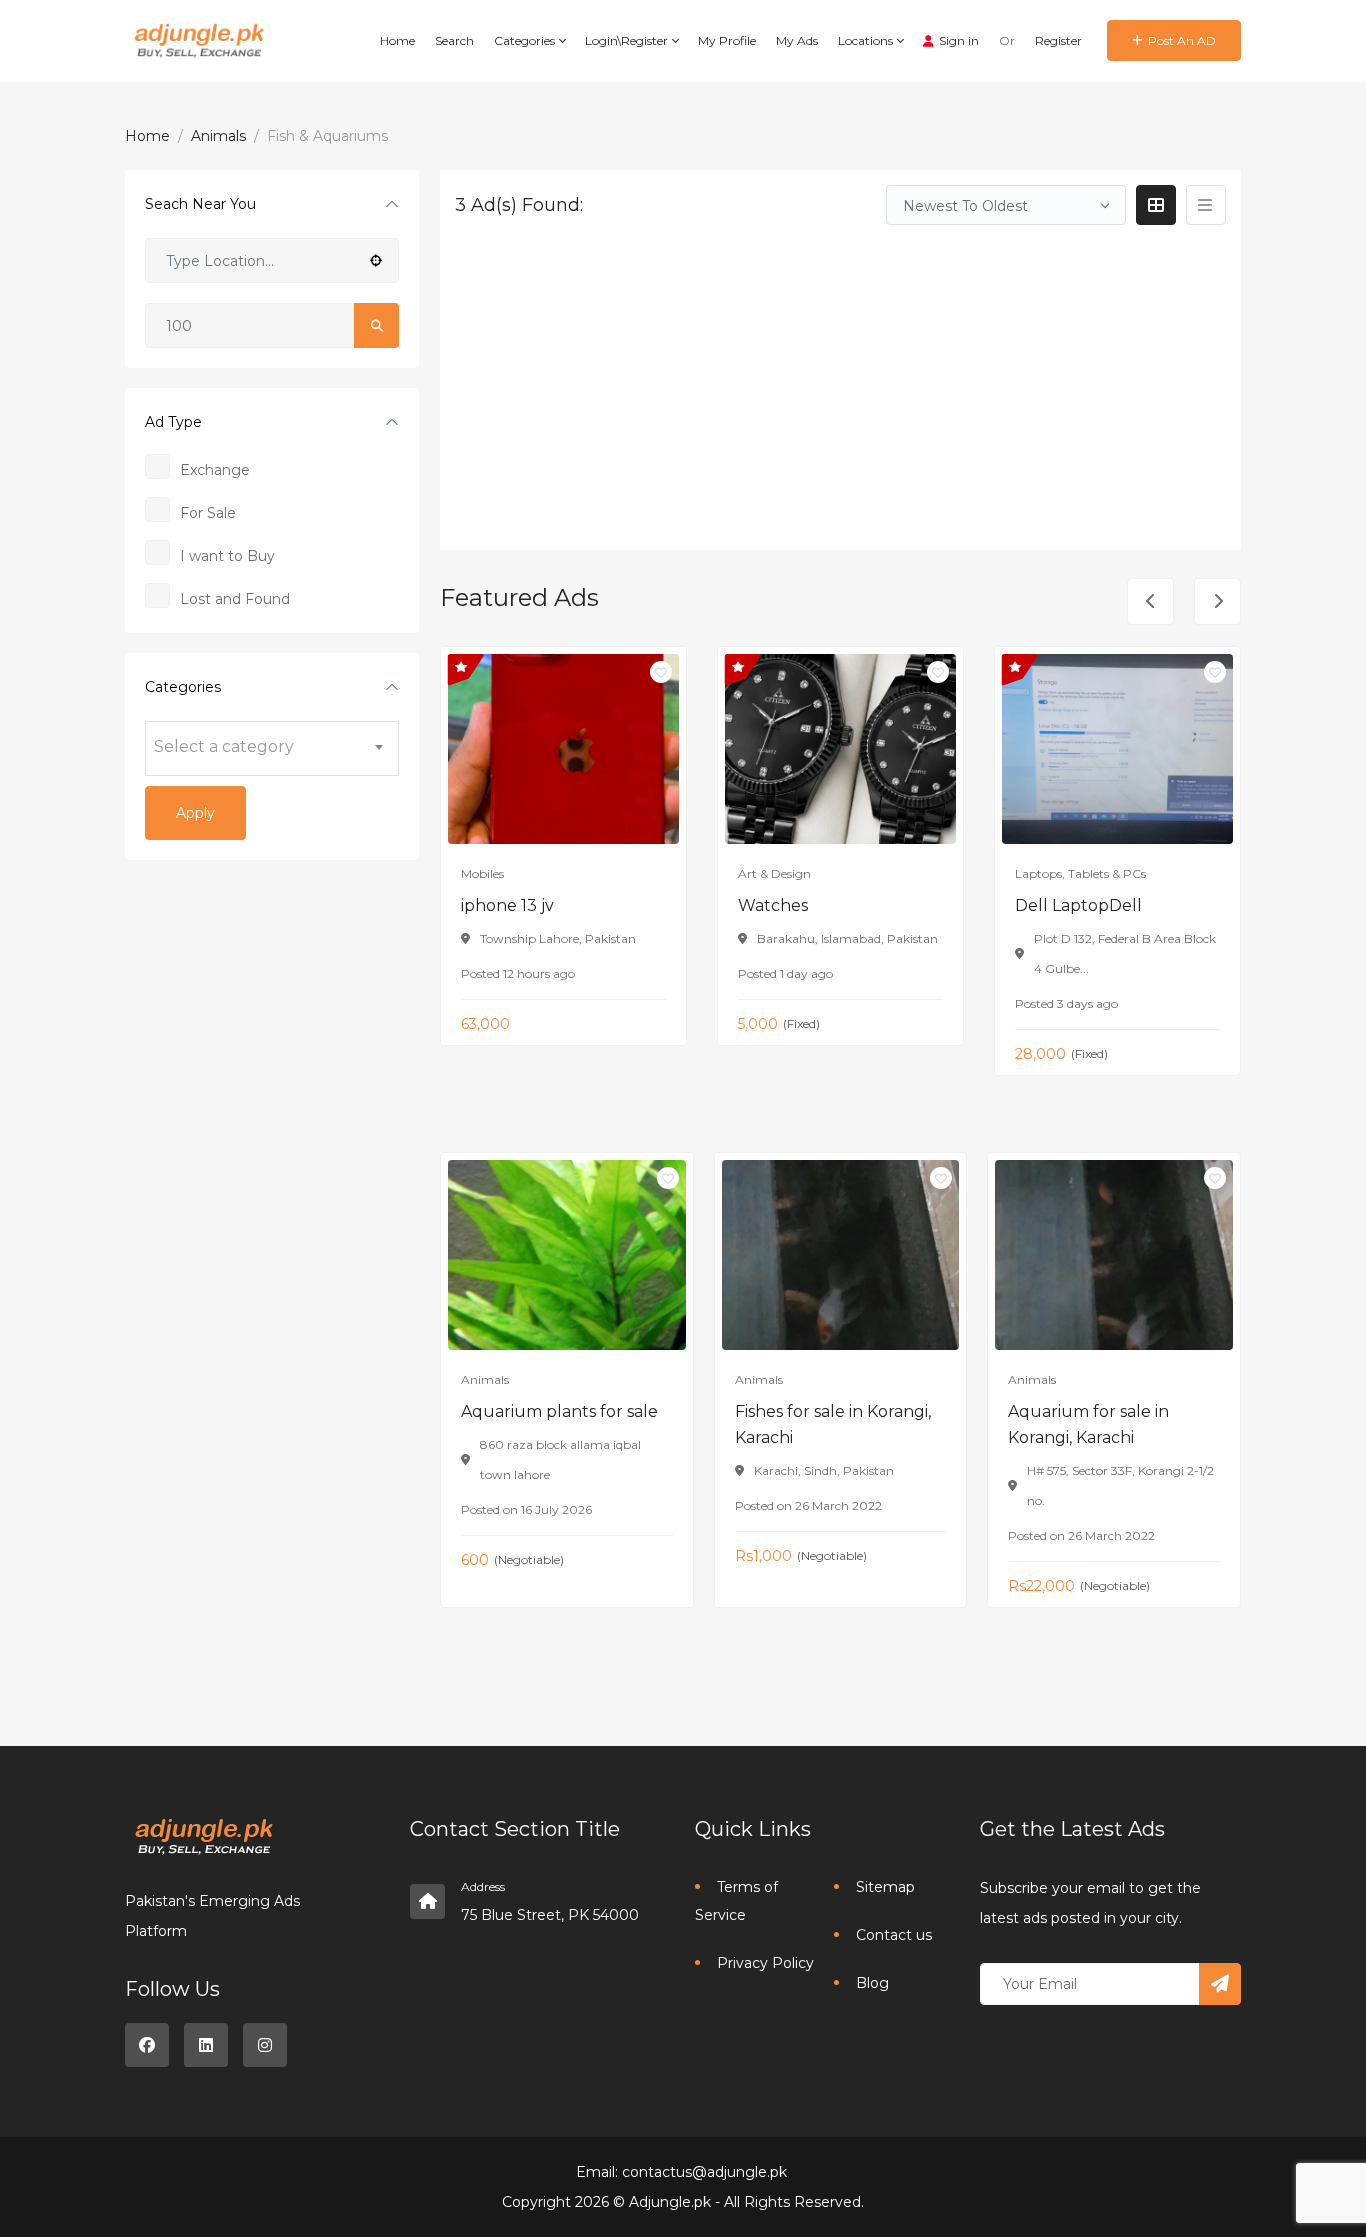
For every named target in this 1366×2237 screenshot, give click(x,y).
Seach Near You (200, 204)
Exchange (215, 470)
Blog (872, 1983)
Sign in (959, 40)
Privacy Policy (765, 1963)
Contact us (894, 1935)
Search (454, 40)
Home (397, 40)
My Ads (797, 40)
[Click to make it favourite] (661, 672)
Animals (218, 136)
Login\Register (628, 40)
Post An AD (1182, 40)
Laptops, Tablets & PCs (1080, 873)
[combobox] (272, 748)
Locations (867, 40)
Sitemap (885, 1887)
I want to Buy (227, 556)
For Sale (208, 513)
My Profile (727, 40)
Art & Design (774, 873)
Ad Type (173, 422)
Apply (195, 813)
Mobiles (482, 873)
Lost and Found (235, 599)
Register (1058, 40)
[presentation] (1150, 601)
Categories (526, 40)
